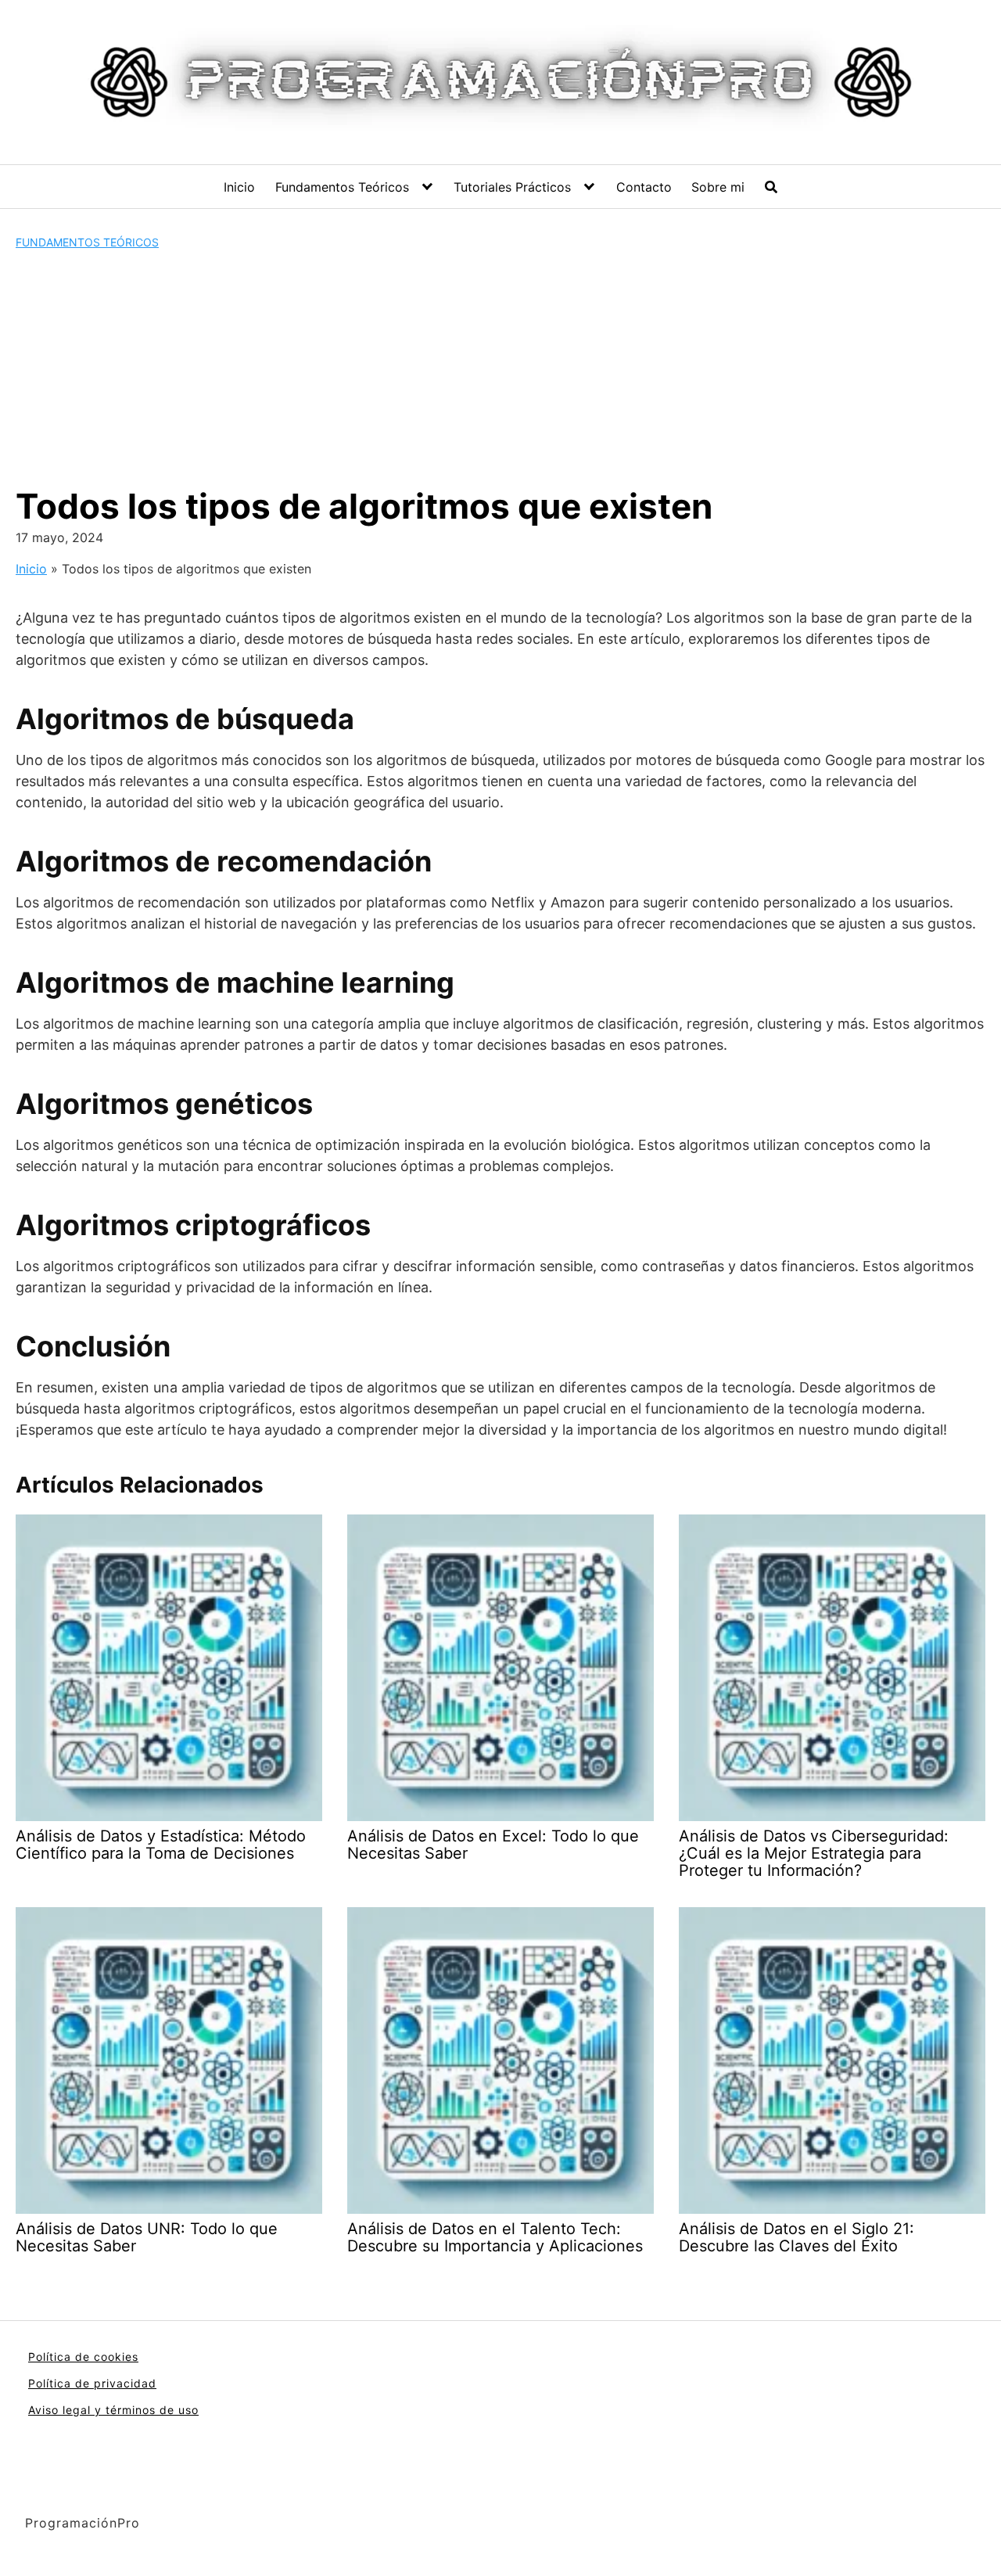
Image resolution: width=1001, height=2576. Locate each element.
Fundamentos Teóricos (342, 187)
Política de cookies (83, 2357)
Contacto (644, 187)
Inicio (239, 187)
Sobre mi (718, 187)
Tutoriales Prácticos (512, 187)
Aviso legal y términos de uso (113, 2410)
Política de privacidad (92, 2383)
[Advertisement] (500, 368)
